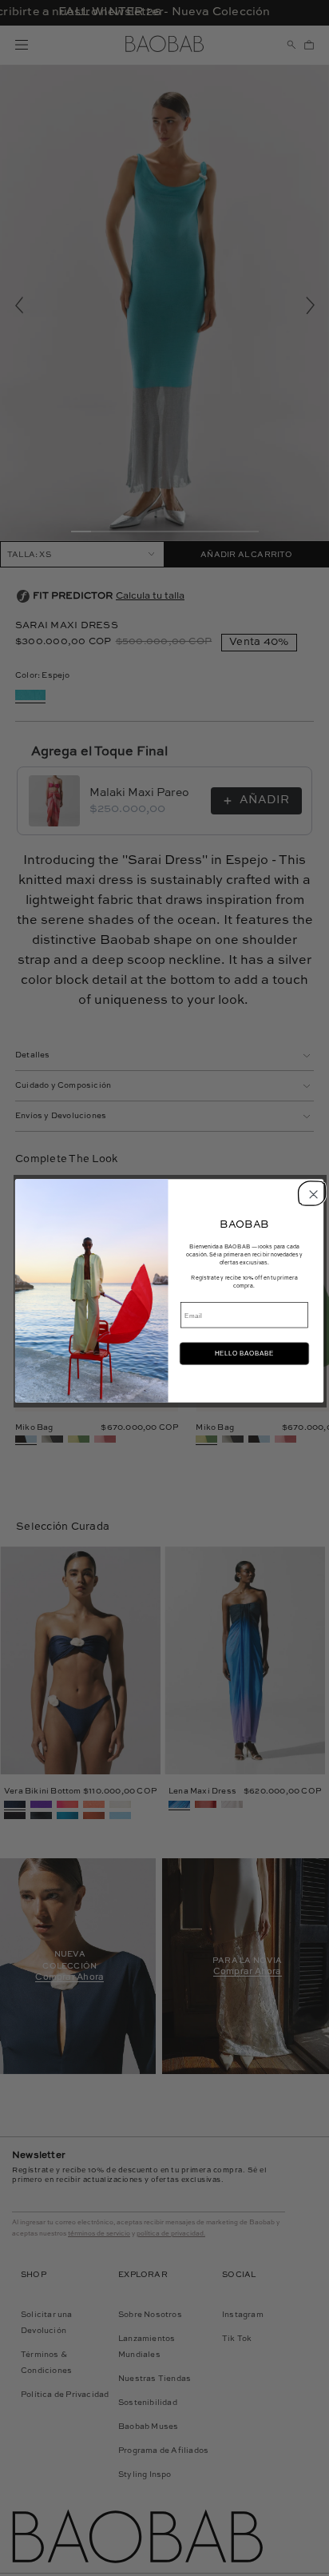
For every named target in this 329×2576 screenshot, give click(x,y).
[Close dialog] (311, 1192)
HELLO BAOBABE (244, 1354)
